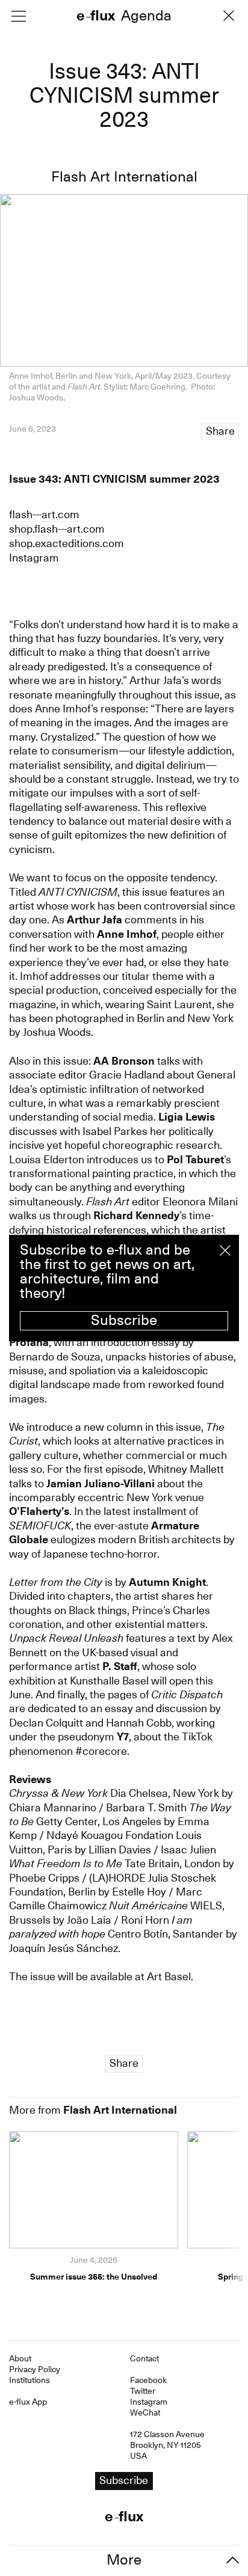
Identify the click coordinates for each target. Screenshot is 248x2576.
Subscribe (124, 1320)
